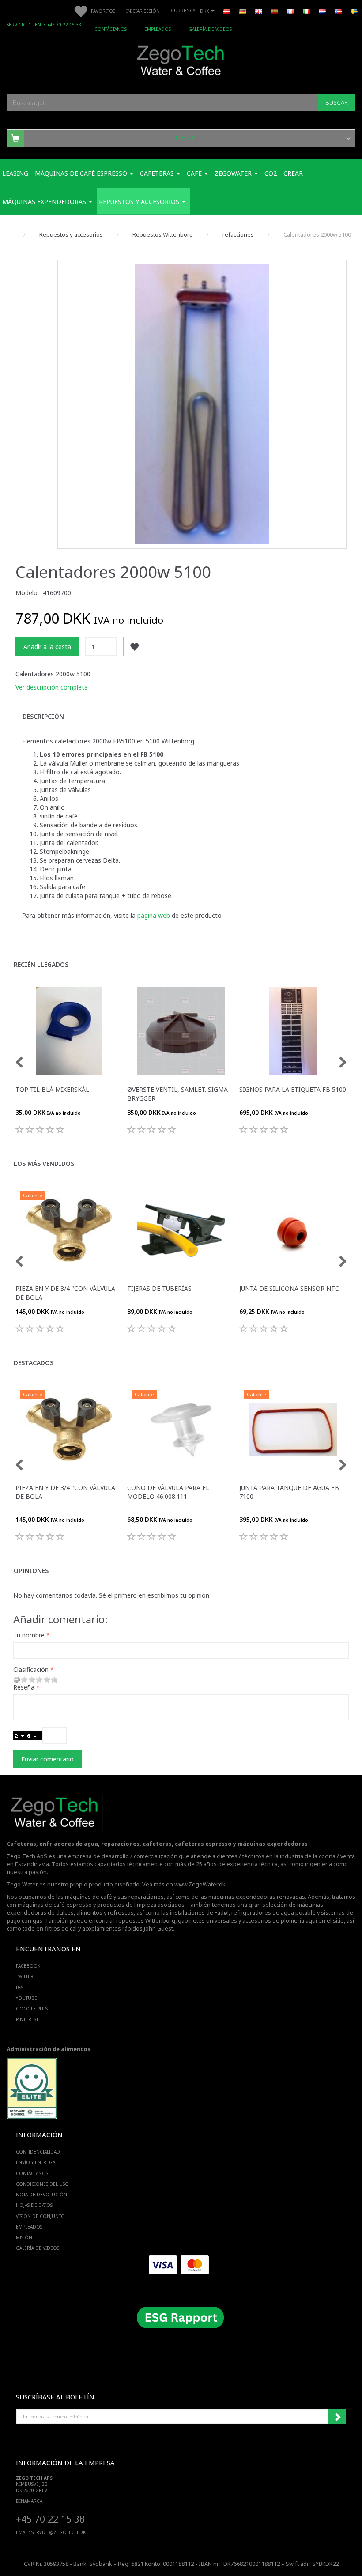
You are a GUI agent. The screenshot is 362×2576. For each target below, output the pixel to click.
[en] (259, 11)
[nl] (322, 11)
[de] (243, 11)
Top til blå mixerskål (52, 1089)
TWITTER (25, 1976)
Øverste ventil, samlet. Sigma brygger (177, 1094)
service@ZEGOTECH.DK (58, 2532)
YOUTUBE (26, 1998)
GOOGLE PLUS (32, 2009)
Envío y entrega (36, 2162)
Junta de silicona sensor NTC (289, 1288)
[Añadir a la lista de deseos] (134, 647)
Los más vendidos (44, 1164)
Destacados (34, 1363)
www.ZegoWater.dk (200, 1884)
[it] (306, 11)
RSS (20, 1988)
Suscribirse (337, 2417)
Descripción (43, 716)
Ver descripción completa (52, 687)
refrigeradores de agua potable (273, 1913)
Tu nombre (29, 1635)
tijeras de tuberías (159, 1288)
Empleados (158, 29)
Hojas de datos (34, 2205)
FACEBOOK (28, 1966)
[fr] (290, 11)
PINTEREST (27, 2019)
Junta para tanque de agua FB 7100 (289, 1492)
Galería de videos (210, 29)
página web (155, 915)
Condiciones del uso (42, 2184)
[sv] (354, 11)
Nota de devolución (41, 2195)
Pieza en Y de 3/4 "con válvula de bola (65, 1293)
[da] (227, 11)
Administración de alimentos (49, 2049)
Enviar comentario (47, 1759)
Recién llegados (41, 964)
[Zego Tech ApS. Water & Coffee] (181, 59)
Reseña (24, 1687)
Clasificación (31, 1669)
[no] (338, 11)
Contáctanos (111, 29)
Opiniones (31, 1571)
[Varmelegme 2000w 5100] (202, 404)
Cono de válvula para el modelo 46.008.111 (168, 1492)
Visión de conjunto (40, 2216)
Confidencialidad (38, 2152)
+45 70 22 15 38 (50, 2519)
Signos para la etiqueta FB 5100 (293, 1089)
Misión (24, 2237)
